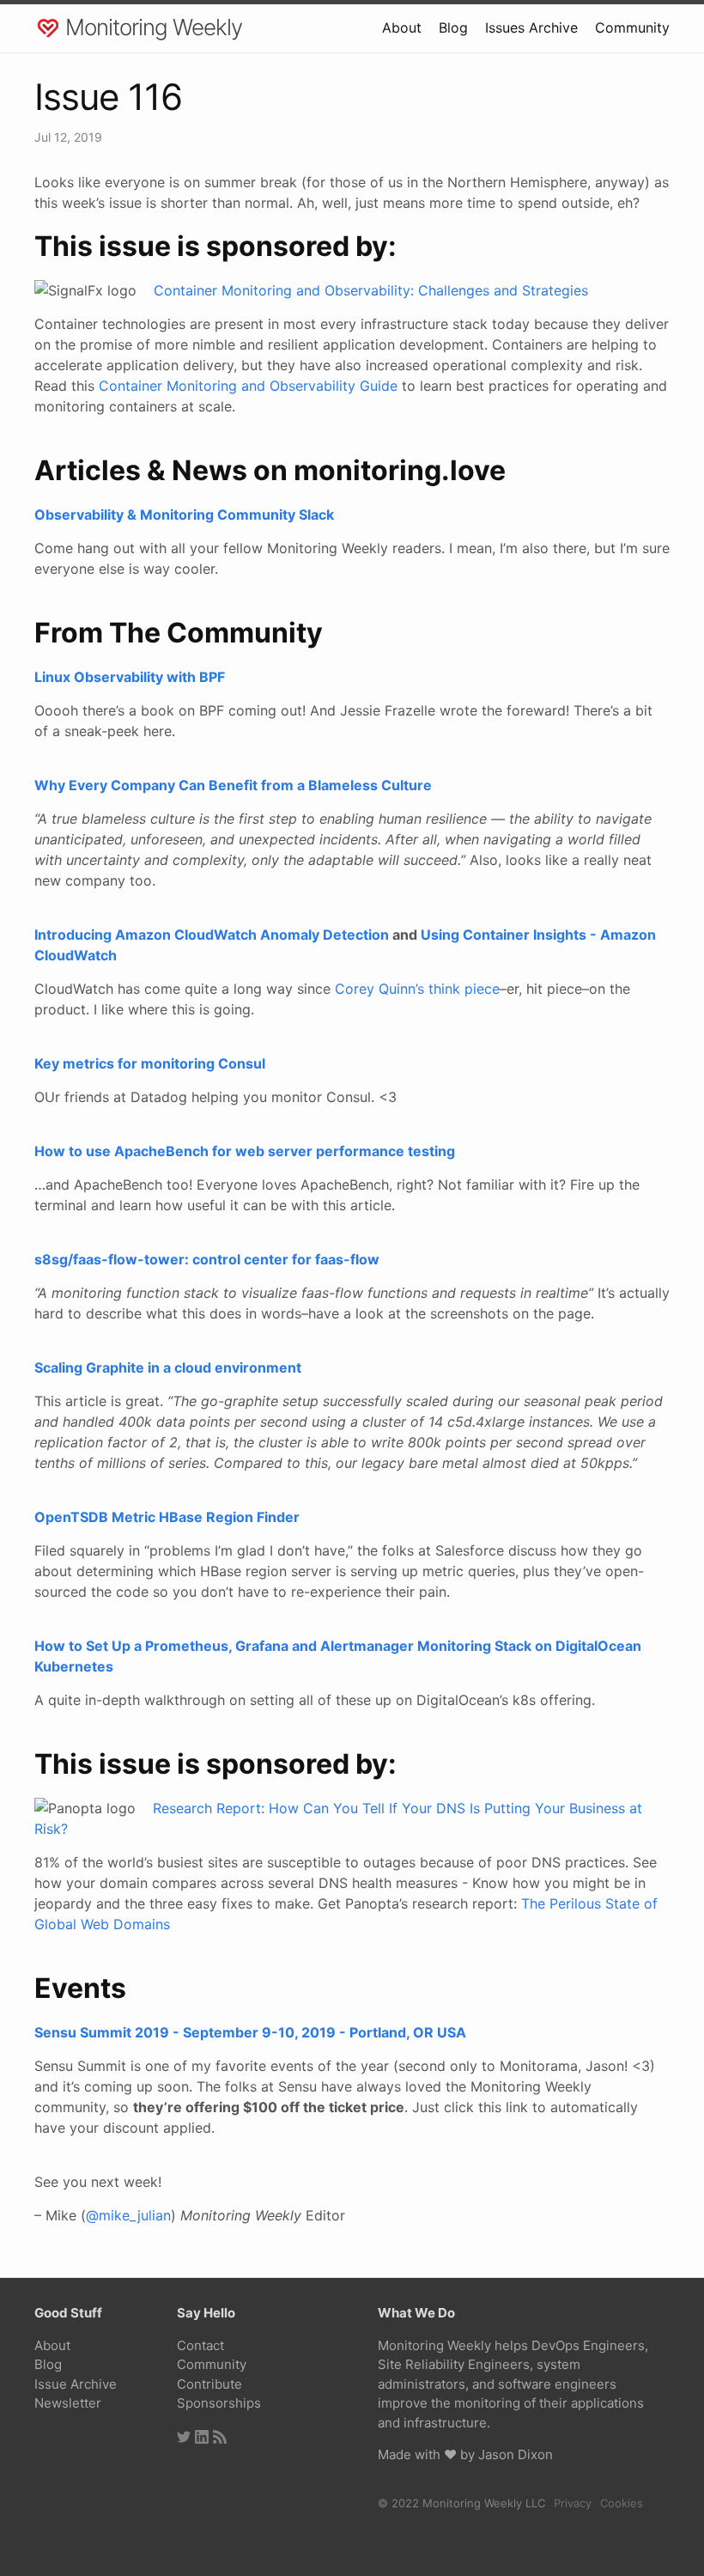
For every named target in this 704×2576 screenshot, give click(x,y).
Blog (453, 27)
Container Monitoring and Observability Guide (248, 386)
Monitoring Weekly (154, 27)
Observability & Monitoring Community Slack (184, 515)
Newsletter (68, 2403)
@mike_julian (128, 2215)
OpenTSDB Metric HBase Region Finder (167, 1517)
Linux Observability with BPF (130, 677)
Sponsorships (219, 2403)
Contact (200, 2345)
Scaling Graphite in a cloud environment (168, 1367)
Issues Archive (531, 27)
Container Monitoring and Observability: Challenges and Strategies (371, 290)
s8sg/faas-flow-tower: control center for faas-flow (207, 1259)
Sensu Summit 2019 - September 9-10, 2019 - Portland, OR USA (250, 2032)
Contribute (209, 2384)
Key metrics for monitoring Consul (150, 1063)
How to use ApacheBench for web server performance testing (245, 1151)
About (402, 27)
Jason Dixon (516, 2454)
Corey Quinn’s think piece (417, 989)
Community (632, 27)
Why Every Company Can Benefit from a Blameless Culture (233, 785)
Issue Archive (76, 2384)
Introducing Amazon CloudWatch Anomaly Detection (212, 935)
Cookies (622, 2503)
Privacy (573, 2503)
